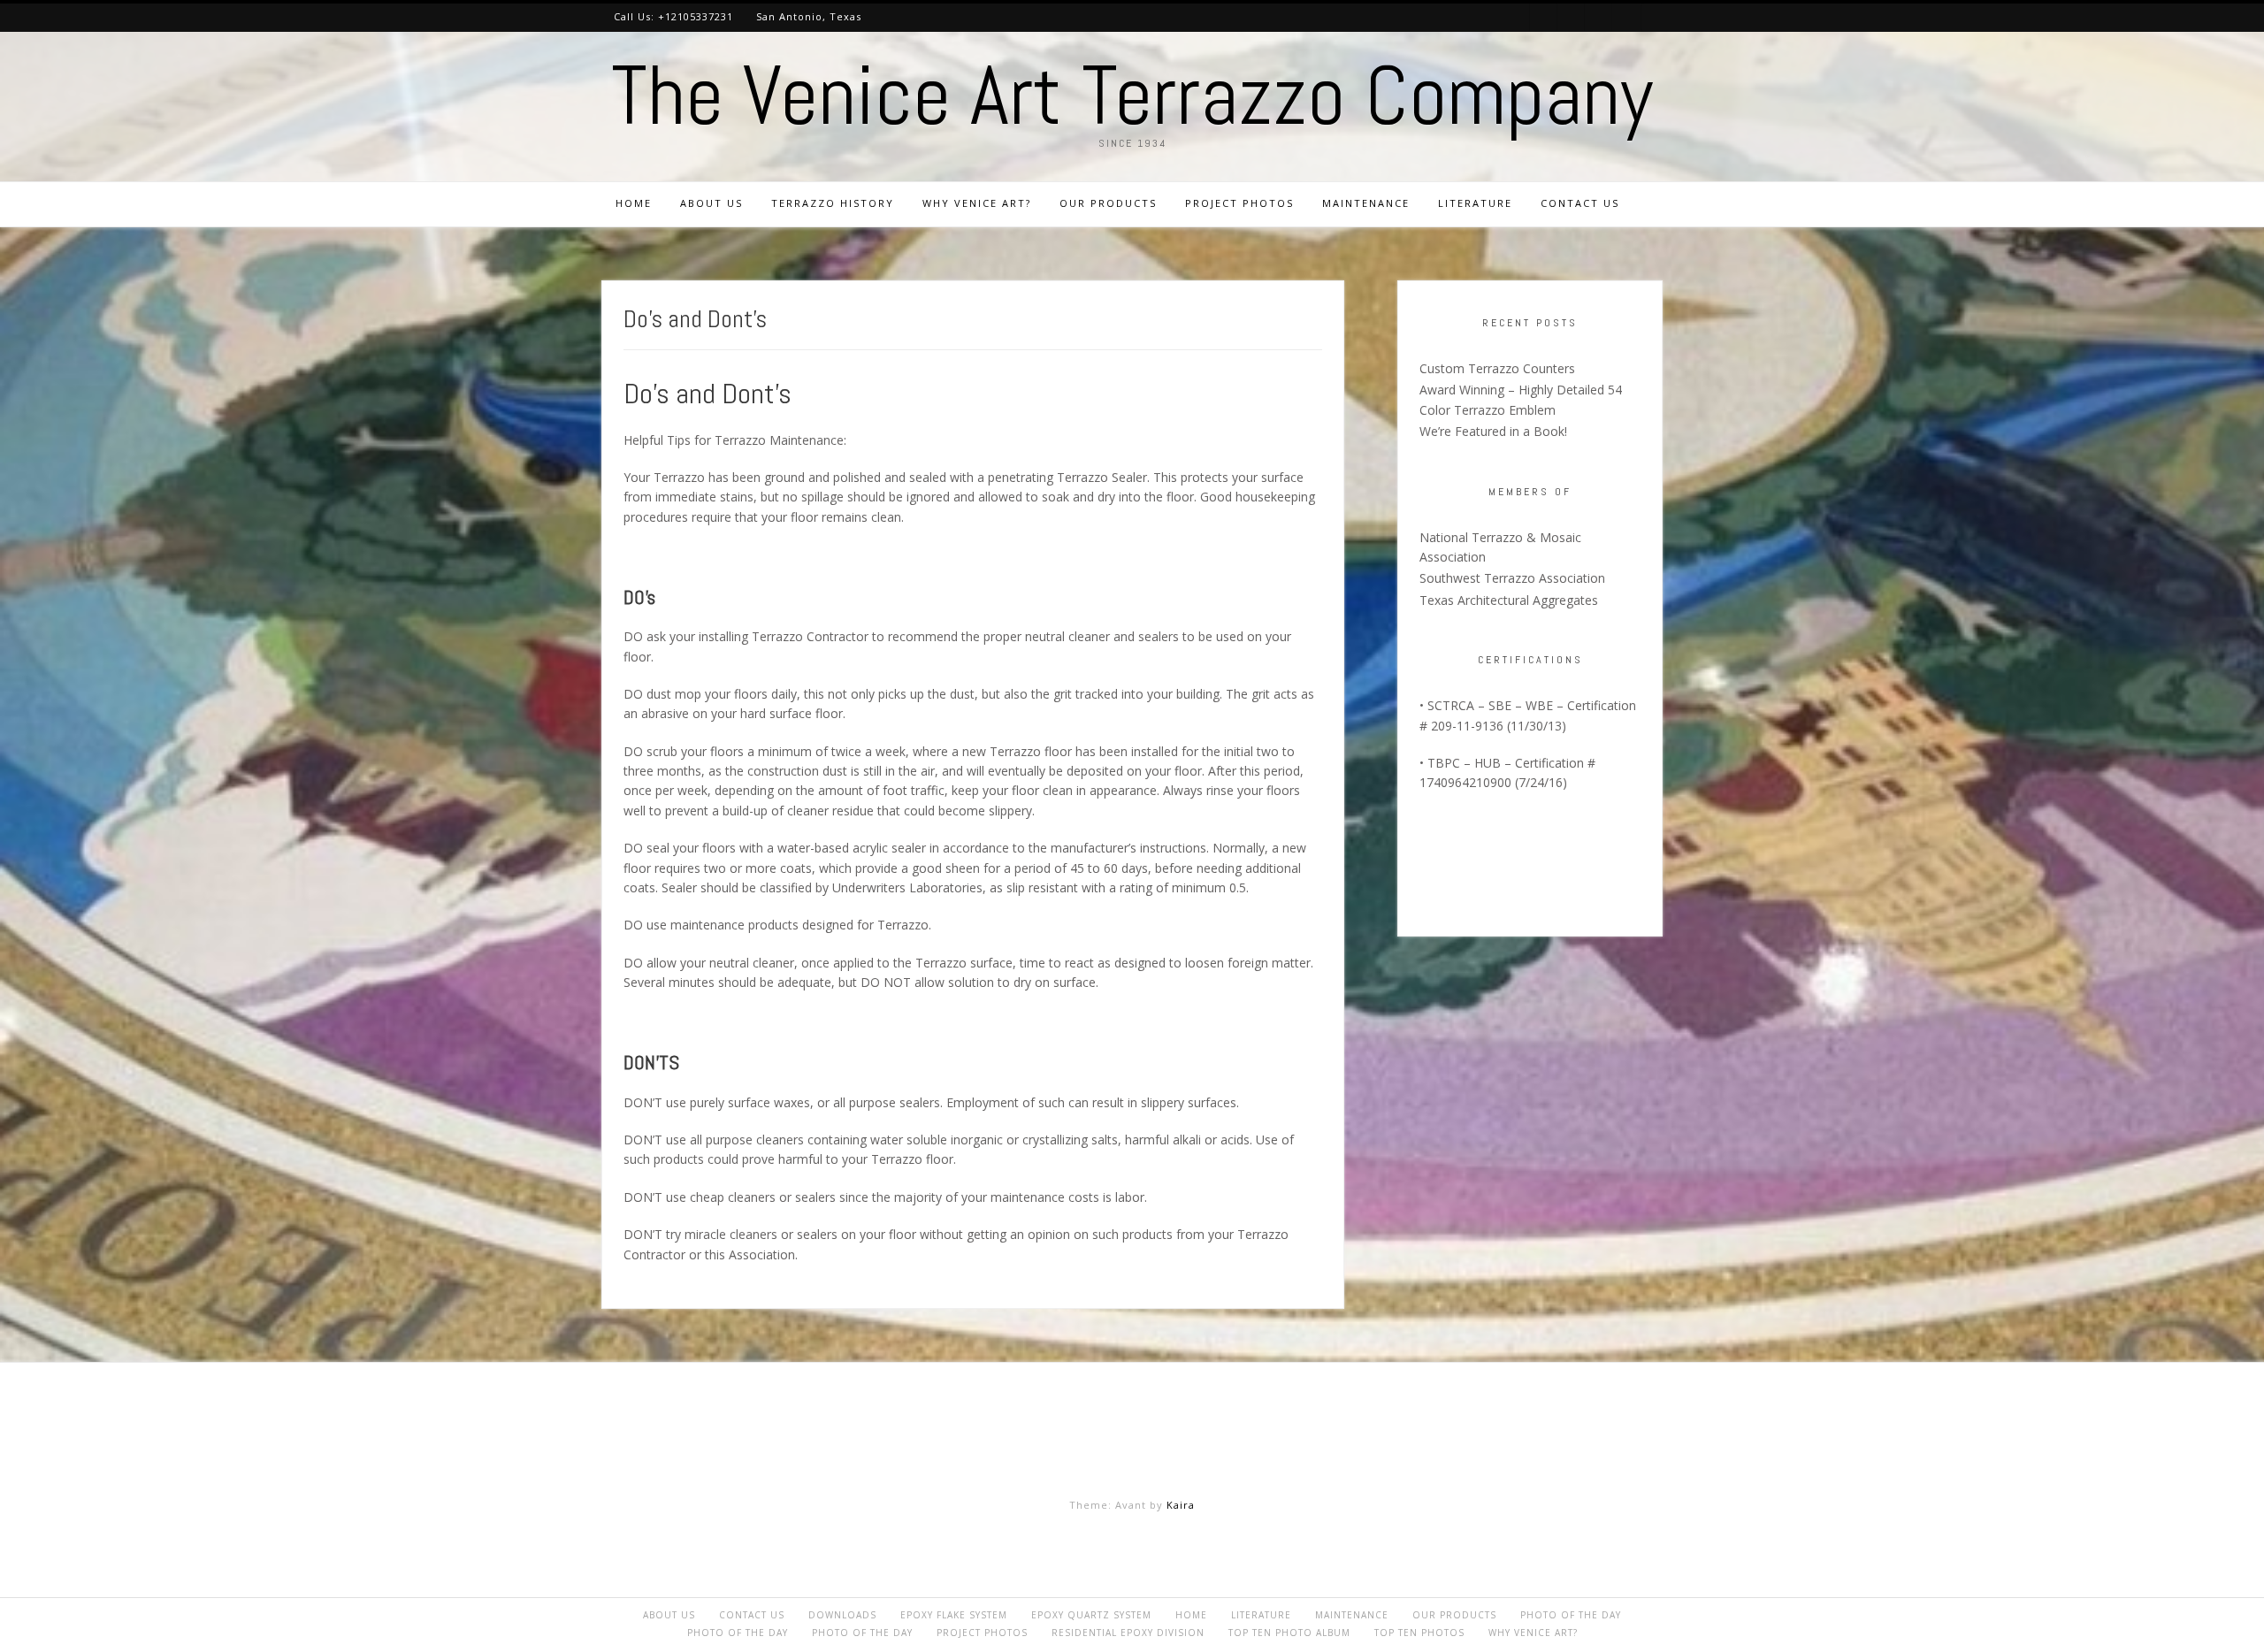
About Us (711, 203)
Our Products (1108, 203)
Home (634, 203)
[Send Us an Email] (1626, 17)
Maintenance (1366, 203)
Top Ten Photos (1419, 1633)
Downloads (842, 1615)
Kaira (1181, 1505)
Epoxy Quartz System (1091, 1615)
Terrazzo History (833, 203)
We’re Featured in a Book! (1493, 431)
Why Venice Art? (977, 203)
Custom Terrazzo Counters (1497, 368)
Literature (1475, 203)
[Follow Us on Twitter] (1571, 17)
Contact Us (1580, 203)
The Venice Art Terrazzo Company (1132, 96)
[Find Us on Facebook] (1599, 17)
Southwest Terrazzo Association (1512, 578)
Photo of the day (1571, 1615)
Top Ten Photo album (1289, 1633)
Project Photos (1239, 203)
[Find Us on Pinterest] (1544, 17)
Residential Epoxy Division (1128, 1633)
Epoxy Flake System (954, 1615)
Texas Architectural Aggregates (1509, 600)
